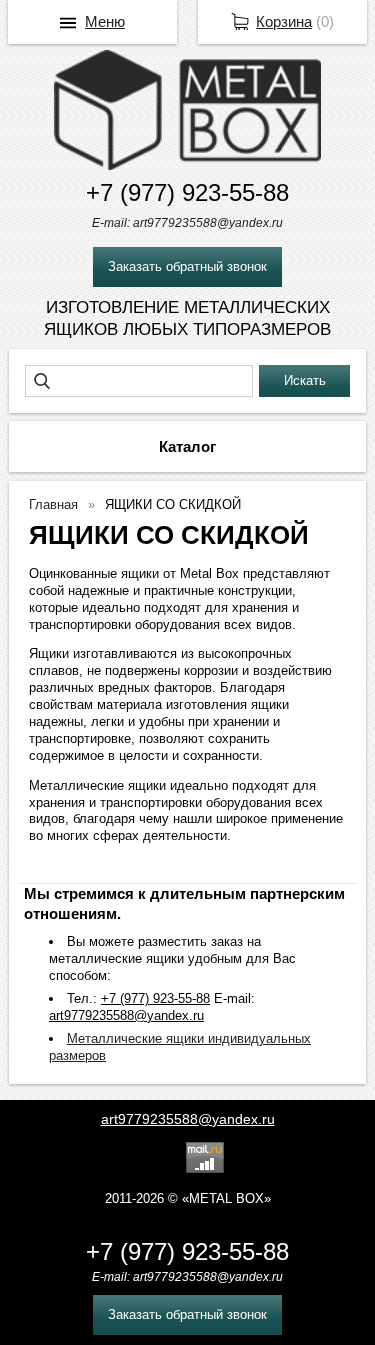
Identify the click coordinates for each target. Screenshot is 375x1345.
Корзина (284, 21)
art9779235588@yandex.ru (188, 1119)
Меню (105, 21)
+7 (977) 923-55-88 (187, 192)
